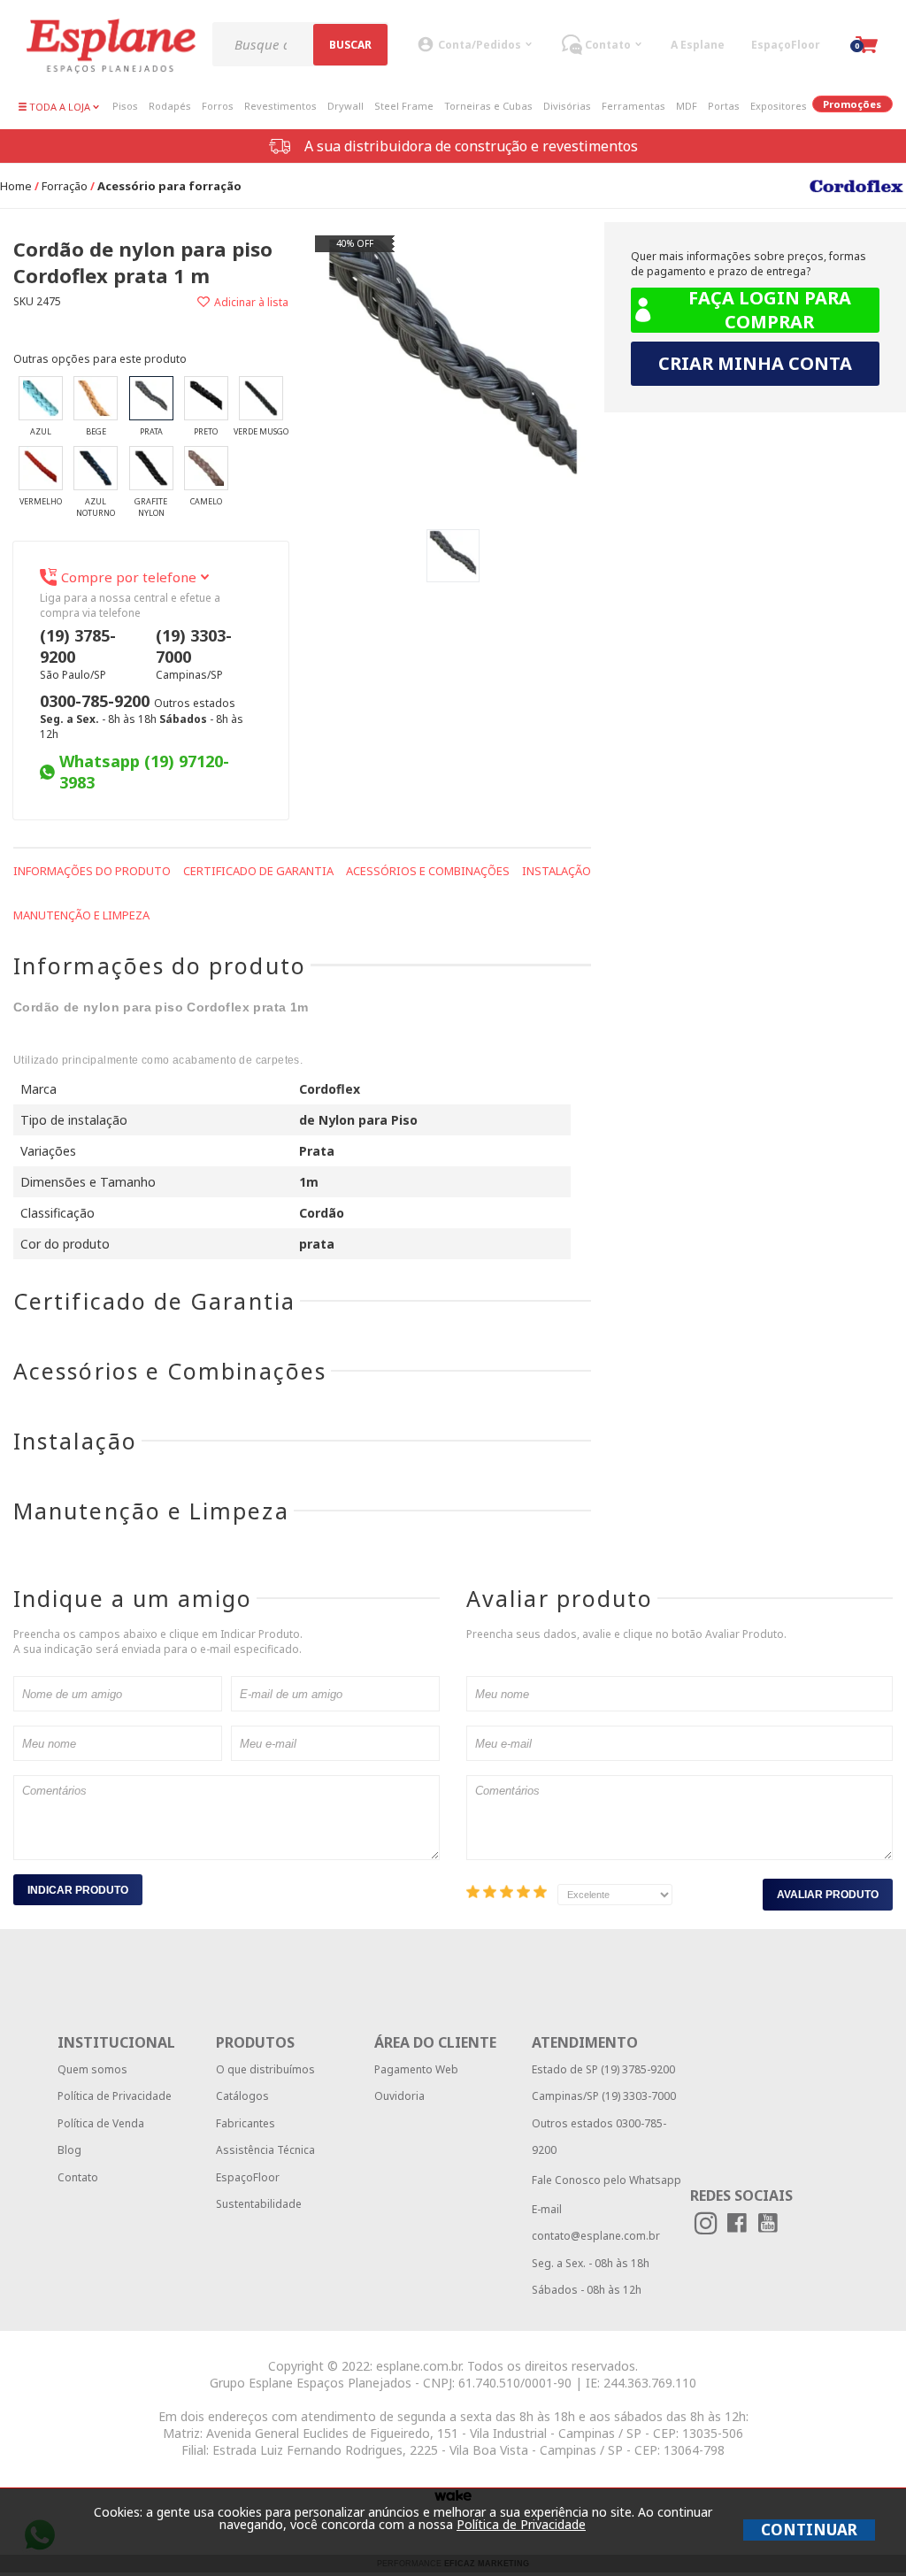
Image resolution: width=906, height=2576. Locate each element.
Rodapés (170, 106)
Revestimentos (280, 106)
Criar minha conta (755, 363)
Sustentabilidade (259, 2204)
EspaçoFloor (786, 45)
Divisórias (567, 106)
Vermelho (41, 501)
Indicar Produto (78, 1890)
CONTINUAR (809, 2530)
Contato (78, 2177)
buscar (350, 45)
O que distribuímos (265, 2069)
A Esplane (698, 45)
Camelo (206, 501)
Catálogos (242, 2096)
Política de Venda (101, 2123)
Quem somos (92, 2069)
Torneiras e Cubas (488, 106)
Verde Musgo (261, 431)
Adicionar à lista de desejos (220, 302)
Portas (724, 106)
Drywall (346, 106)
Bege (96, 431)
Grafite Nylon (151, 507)
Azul (41, 431)
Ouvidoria (399, 2096)
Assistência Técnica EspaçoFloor (265, 2163)
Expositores (779, 106)
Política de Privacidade (115, 2096)
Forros (218, 106)
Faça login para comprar (770, 310)
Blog (69, 2150)
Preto (206, 431)
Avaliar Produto (828, 1895)
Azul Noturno (96, 507)
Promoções (852, 104)
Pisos (125, 106)
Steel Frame (404, 106)
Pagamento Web (416, 2069)
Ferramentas (633, 106)
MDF (687, 106)
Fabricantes (246, 2123)
